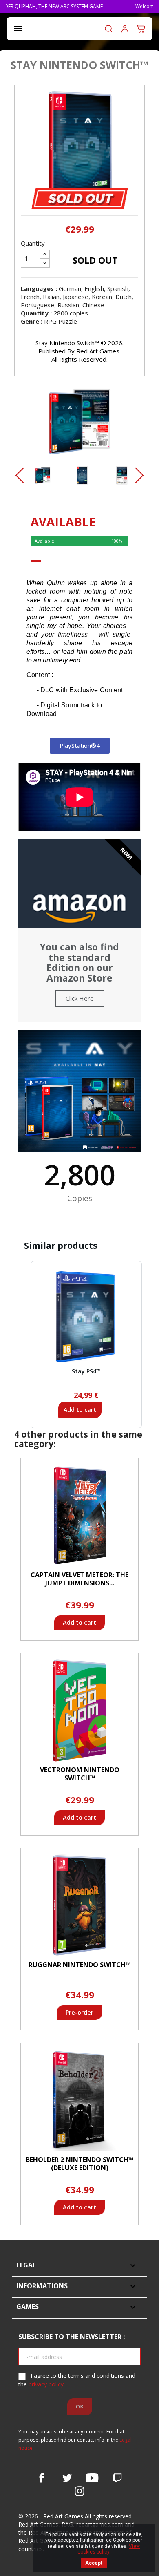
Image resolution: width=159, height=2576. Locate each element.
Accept (94, 2563)
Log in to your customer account (125, 29)
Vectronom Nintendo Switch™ (80, 1774)
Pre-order (79, 2012)
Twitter (67, 2478)
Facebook (42, 2478)
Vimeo (117, 2478)
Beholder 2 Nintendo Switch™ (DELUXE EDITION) (79, 2164)
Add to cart (80, 1410)
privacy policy (46, 2384)
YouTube (92, 2478)
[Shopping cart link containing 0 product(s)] (141, 29)
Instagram (79, 2491)
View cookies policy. (109, 2549)
